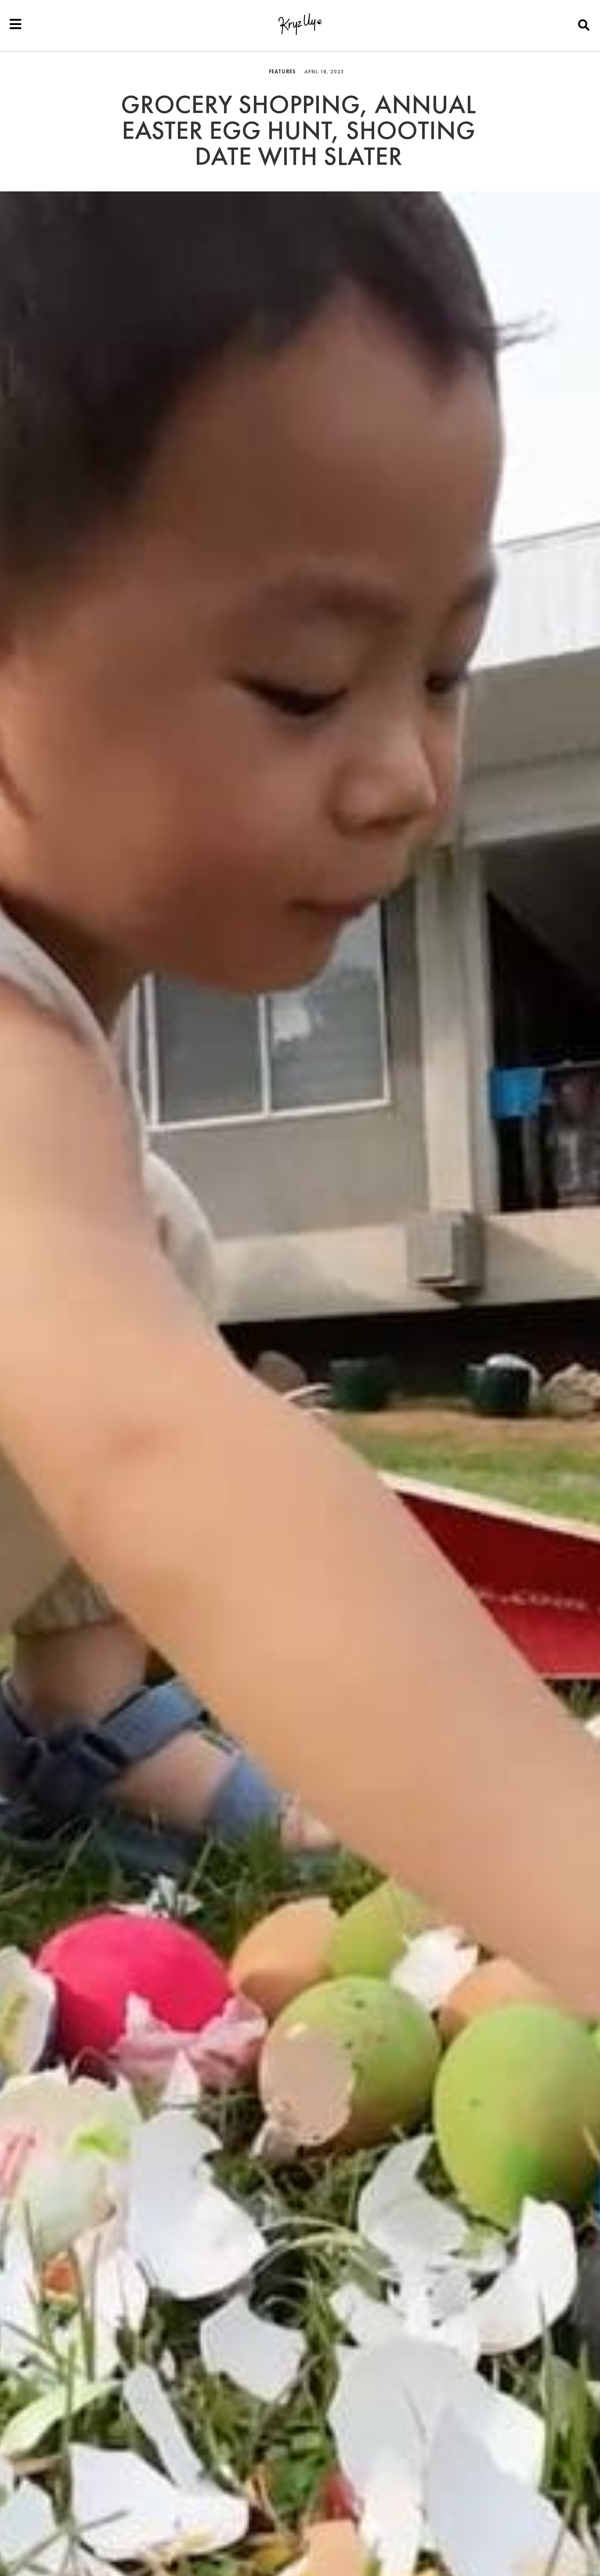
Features (282, 72)
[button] (584, 25)
